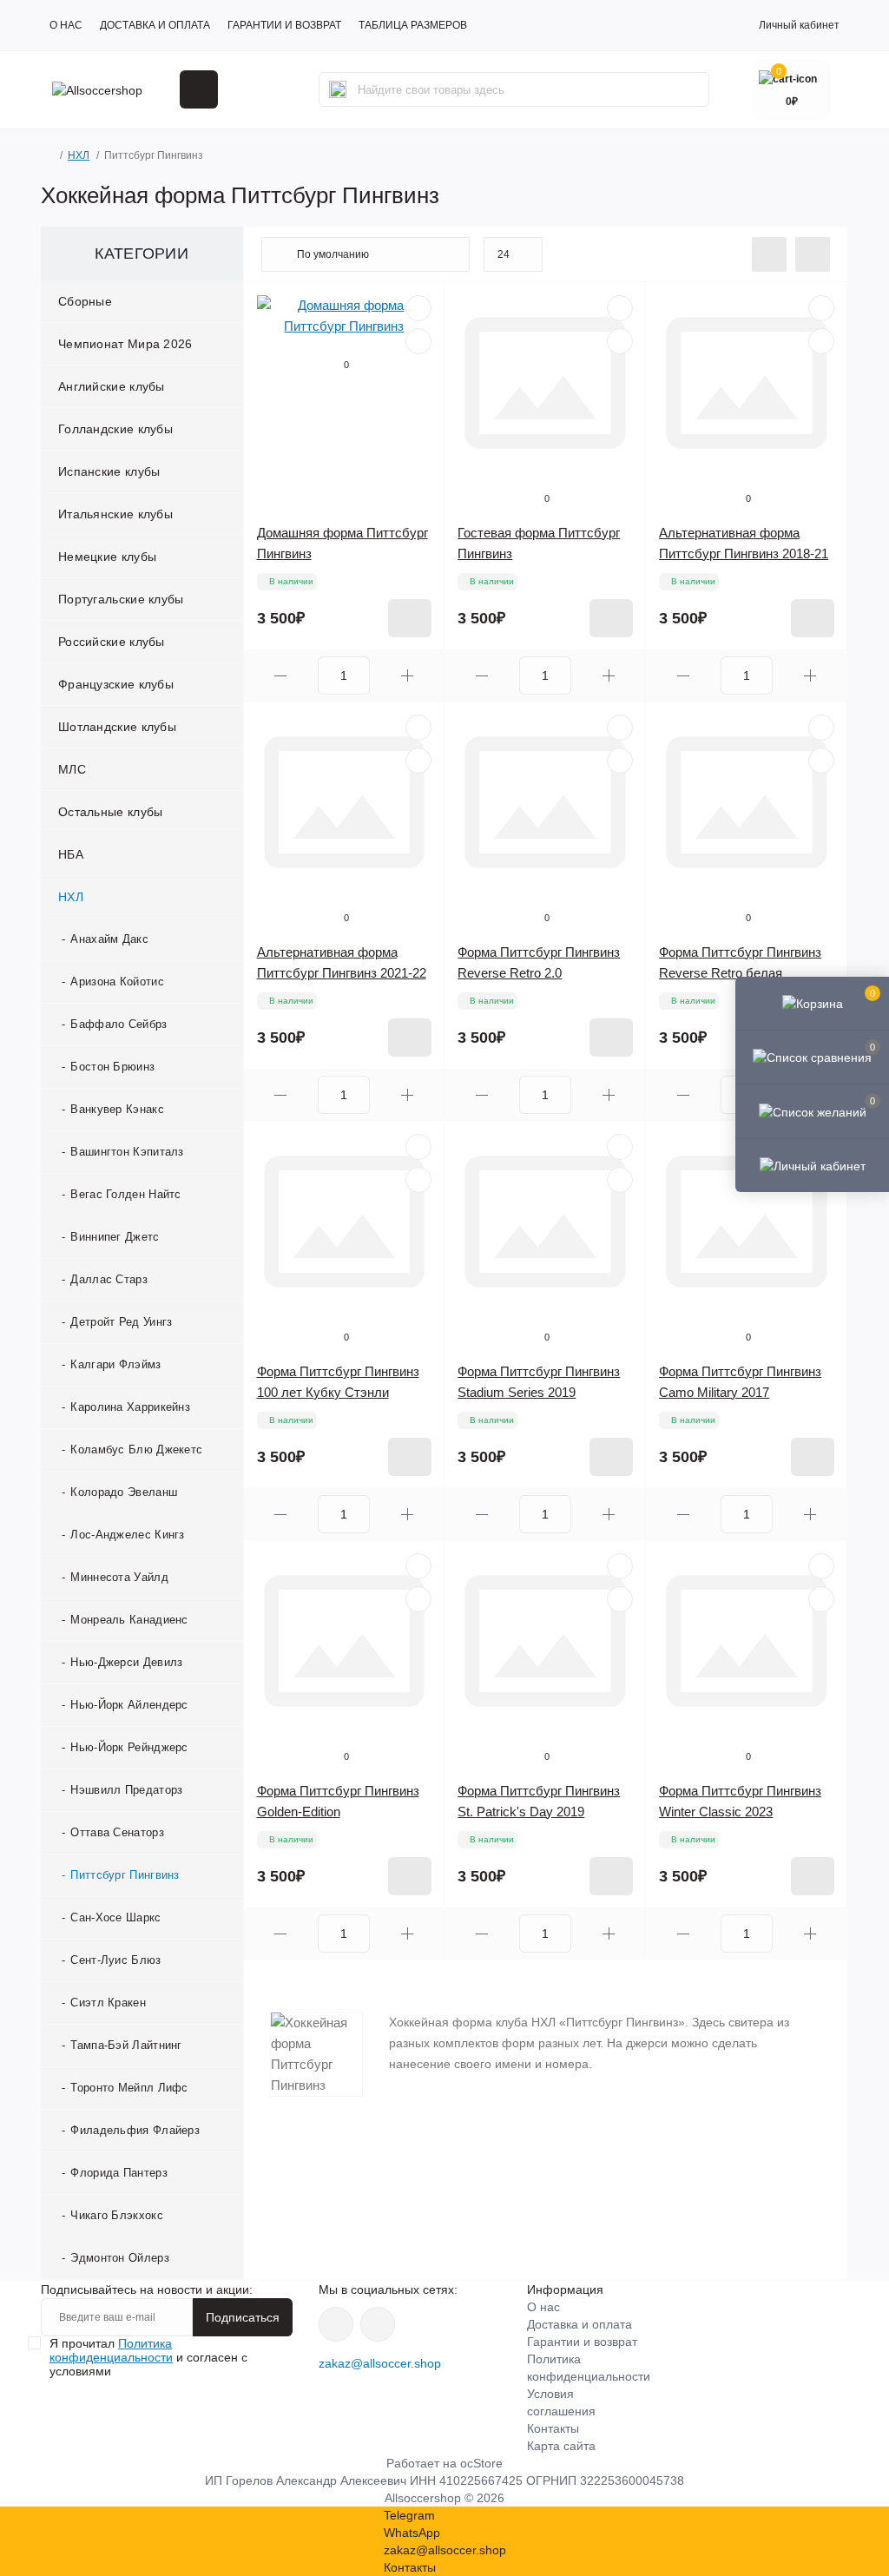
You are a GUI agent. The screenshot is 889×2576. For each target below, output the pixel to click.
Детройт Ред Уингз (121, 1322)
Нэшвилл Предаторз (126, 1790)
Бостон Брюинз (112, 1067)
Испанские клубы (109, 471)
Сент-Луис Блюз (115, 1960)
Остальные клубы (111, 812)
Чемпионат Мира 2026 (125, 344)
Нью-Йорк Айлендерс (129, 1705)
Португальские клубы (121, 599)
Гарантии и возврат (284, 25)
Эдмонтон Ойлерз (120, 2258)
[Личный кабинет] (812, 1165)
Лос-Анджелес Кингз (127, 1535)
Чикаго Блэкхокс (117, 2215)
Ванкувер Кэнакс (117, 1109)
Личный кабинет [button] (799, 25)
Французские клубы (116, 684)
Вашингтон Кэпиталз (127, 1152)
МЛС (72, 769)
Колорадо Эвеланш (124, 1492)
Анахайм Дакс (109, 939)
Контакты (553, 2428)
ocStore (481, 2463)
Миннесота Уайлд (119, 1577)
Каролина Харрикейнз (130, 1407)
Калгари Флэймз (115, 1364)
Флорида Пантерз (119, 2173)
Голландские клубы (115, 429)
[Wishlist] (418, 308)
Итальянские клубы (115, 514)
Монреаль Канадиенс (129, 1620)
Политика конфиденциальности (111, 2350)
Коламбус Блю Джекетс (136, 1449)
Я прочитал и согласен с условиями (148, 2357)
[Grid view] (813, 254)
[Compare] (418, 341)
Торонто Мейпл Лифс (129, 2088)
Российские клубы (112, 642)
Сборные (85, 301)
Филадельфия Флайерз (135, 2130)
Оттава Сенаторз (117, 1832)
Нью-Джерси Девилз (126, 1662)
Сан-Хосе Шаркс (115, 1917)
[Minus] (281, 676)
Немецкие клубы (107, 557)
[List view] (769, 254)
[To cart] (410, 618)
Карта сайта (561, 2446)
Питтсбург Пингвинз (125, 1875)
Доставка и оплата (155, 25)
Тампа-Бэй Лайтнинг (126, 2045)
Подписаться (243, 2317)
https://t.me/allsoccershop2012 (378, 2324)
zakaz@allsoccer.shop (380, 2363)
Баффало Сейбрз (119, 1024)
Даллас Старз (109, 1279)
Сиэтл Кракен (108, 2003)
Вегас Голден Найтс (125, 1194)
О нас (66, 25)
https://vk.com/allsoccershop (336, 2324)
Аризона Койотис (117, 982)
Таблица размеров (413, 25)
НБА (71, 854)
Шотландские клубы (117, 727)
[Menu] (199, 89)
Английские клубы (112, 386)
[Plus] (407, 676)
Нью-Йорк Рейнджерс (129, 1747)
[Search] (338, 89)
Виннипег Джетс (115, 1237)
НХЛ (79, 155)
